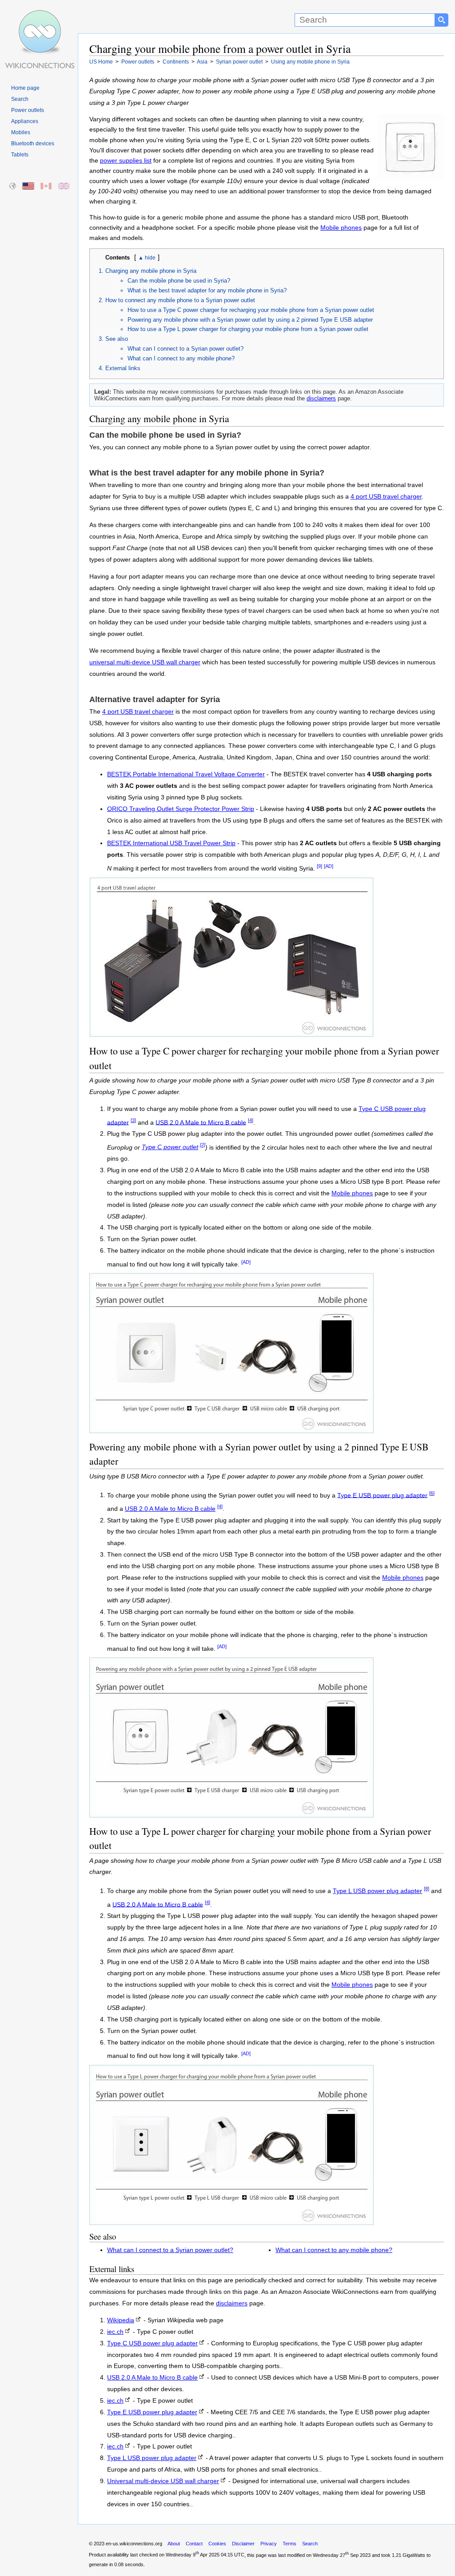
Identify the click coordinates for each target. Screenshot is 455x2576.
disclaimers (321, 398)
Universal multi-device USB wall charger (163, 2481)
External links (123, 368)
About (174, 2544)
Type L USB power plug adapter (377, 1891)
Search (20, 99)
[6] (432, 1493)
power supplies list (126, 161)
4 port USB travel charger (386, 497)
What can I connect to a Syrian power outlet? (186, 349)
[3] (133, 1120)
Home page (25, 88)
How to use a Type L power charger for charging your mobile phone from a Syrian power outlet (248, 329)
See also (117, 339)
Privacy (269, 2544)
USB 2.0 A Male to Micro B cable (201, 1122)
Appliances (25, 121)
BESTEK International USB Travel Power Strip (171, 843)
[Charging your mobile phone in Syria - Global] (13, 186)
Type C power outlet (170, 1147)
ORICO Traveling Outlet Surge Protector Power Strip (181, 809)
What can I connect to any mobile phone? (181, 358)
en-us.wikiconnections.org (134, 2544)
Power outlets (28, 110)
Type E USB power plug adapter (382, 1495)
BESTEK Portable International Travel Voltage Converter (186, 774)
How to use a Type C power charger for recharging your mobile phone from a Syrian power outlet (251, 310)
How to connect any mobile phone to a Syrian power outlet (180, 300)
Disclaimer (243, 2544)
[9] (319, 866)
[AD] (329, 866)
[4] (251, 1120)
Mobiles (21, 132)
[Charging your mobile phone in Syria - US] (29, 186)
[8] (427, 1889)
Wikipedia (121, 2320)
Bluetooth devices (33, 144)
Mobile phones (341, 228)
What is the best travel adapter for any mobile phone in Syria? (207, 290)
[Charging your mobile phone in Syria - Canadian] (46, 186)
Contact (194, 2544)
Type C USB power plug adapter (152, 2343)
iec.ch (115, 2332)
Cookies (217, 2544)
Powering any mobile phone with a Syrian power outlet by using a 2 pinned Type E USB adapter (250, 320)
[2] (203, 1145)
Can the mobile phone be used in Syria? (179, 281)
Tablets (20, 155)
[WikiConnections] (39, 17)
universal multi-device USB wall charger (145, 662)
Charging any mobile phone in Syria (151, 271)
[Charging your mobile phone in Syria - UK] (64, 186)
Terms (289, 2544)
